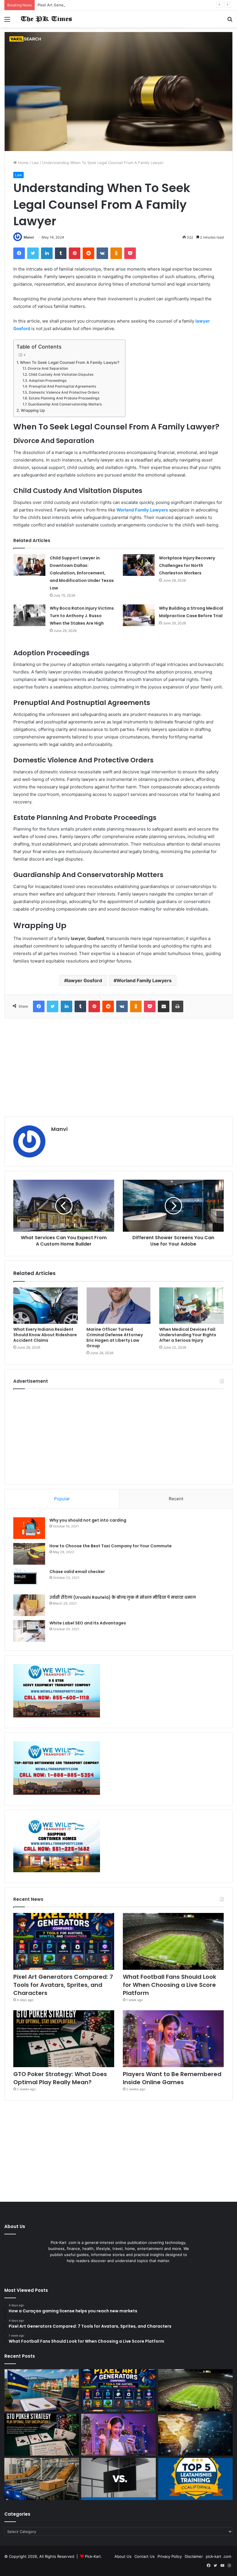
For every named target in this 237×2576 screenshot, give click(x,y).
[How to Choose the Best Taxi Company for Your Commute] (29, 1554)
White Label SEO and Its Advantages (88, 1623)
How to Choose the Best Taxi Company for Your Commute (111, 1546)
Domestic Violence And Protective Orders (64, 392)
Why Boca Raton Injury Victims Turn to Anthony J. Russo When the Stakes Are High (82, 616)
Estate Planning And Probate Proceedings (64, 398)
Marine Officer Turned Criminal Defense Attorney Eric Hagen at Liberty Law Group (115, 1338)
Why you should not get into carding (88, 1520)
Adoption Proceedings (48, 380)
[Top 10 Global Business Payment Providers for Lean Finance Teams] (195, 2435)
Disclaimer (194, 2556)
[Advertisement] (118, 1067)
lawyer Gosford (85, 980)
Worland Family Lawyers (144, 980)
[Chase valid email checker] (29, 1580)
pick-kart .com (219, 2556)
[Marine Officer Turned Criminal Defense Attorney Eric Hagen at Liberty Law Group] (119, 1306)
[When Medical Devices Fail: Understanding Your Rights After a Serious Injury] (191, 1306)
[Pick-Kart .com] (46, 19)
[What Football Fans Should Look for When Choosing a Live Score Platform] (173, 1941)
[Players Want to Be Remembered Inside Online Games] (173, 2039)
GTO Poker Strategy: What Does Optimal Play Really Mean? (60, 2078)
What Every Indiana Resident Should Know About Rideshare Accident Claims (45, 1335)
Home (23, 163)
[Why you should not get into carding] (29, 1528)
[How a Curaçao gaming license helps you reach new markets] (42, 2390)
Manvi (29, 237)
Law (35, 163)
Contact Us (145, 2556)
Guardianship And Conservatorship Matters (65, 404)
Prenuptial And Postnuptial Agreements (62, 386)
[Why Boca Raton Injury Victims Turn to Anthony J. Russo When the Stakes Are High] (29, 615)
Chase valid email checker (77, 1572)
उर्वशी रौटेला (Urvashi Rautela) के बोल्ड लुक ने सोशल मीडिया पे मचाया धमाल (123, 1597)
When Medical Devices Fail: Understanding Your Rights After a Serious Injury (188, 1335)
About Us (123, 2556)
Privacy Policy (170, 2556)
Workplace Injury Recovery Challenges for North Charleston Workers (187, 565)
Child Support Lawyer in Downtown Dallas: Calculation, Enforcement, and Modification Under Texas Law (82, 573)
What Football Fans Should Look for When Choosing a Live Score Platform (170, 1985)
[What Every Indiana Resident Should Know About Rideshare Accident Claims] (46, 1306)
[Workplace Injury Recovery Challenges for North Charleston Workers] (139, 565)
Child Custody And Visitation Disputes (61, 374)
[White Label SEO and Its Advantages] (29, 1631)
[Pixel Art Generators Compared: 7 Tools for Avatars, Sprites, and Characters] (64, 1941)
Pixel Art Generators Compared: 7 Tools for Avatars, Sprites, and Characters (106, 5)
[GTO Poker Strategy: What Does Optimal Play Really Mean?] (64, 2039)
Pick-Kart (93, 2556)
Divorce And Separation (48, 368)
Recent (176, 1499)
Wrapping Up (33, 410)
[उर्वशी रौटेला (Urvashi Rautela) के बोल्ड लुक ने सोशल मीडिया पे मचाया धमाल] (29, 1605)
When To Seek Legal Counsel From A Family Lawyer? (70, 362)
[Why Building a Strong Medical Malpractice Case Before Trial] (139, 615)
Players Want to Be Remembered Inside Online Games (172, 2078)
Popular (62, 1499)
